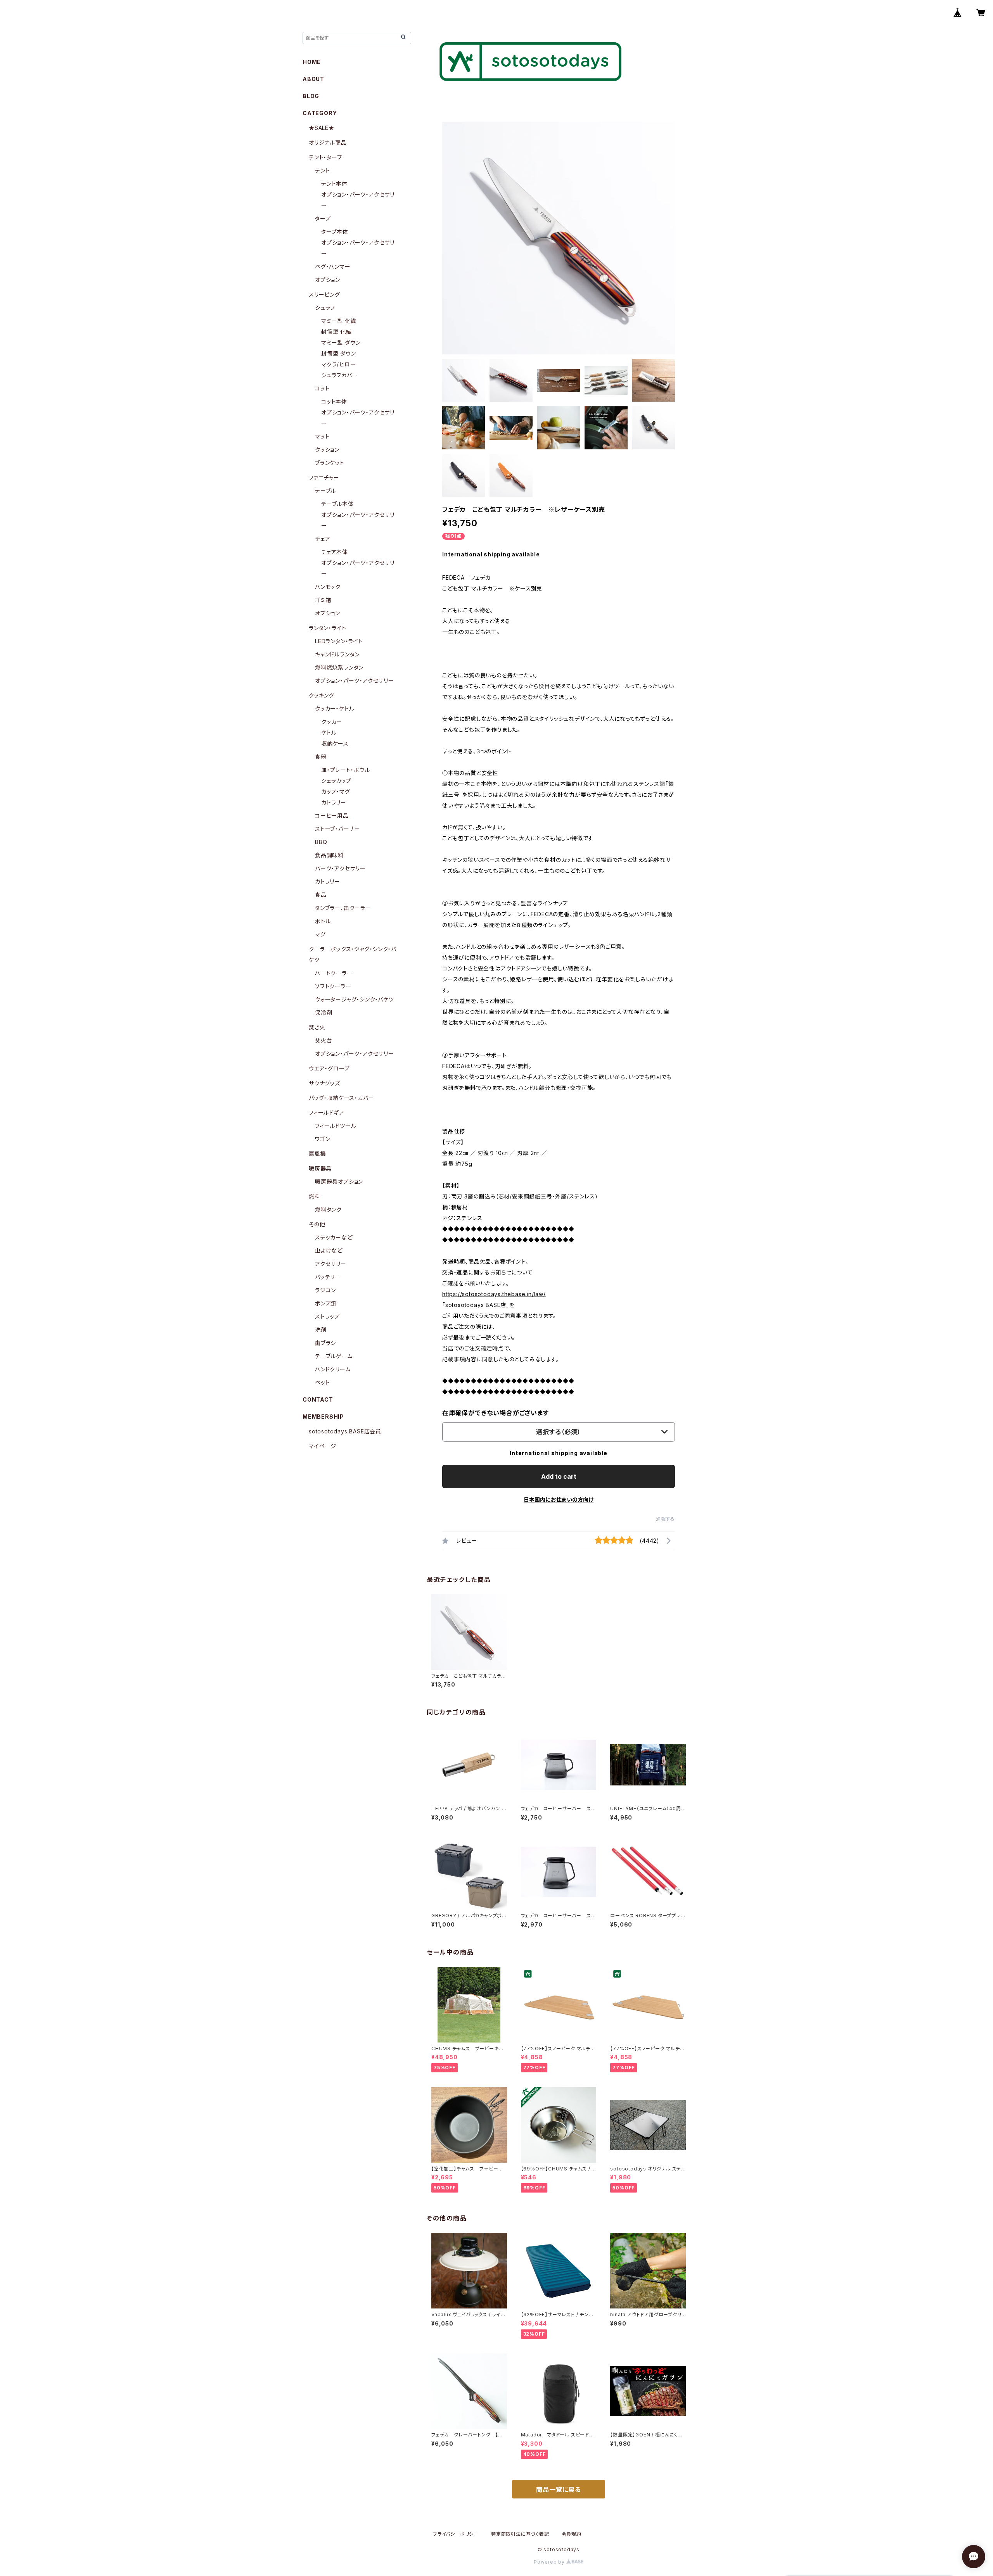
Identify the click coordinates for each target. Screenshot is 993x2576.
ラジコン (325, 1290)
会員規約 (572, 2534)
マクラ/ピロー (339, 364)
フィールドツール (336, 1126)
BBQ (321, 842)
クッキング (322, 695)
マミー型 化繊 (339, 321)
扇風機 (317, 1154)
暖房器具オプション (339, 1182)
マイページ (323, 1446)
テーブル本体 (337, 504)
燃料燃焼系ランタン (339, 667)
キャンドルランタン (337, 654)
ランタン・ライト (327, 628)
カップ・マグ (336, 792)
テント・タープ (326, 157)
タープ (323, 218)
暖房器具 (320, 1168)
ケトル (329, 733)
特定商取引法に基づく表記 (520, 2534)
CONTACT (318, 1399)
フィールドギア (327, 1113)
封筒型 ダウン (339, 353)
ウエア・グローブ (329, 1068)
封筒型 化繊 (336, 332)
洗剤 (321, 1330)
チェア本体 (335, 552)
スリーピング (324, 294)
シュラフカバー (340, 375)
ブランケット (330, 463)
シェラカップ (336, 781)
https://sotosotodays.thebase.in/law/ (494, 1294)
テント (322, 170)
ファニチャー (324, 477)
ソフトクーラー (333, 986)
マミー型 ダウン (341, 343)
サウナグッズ (324, 1083)
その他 (317, 1224)
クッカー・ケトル (335, 709)
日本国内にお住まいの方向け (559, 1500)
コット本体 (334, 401)
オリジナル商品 (328, 142)
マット (322, 436)
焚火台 (324, 1040)
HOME (312, 62)
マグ (320, 934)
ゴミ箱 (323, 600)
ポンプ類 (326, 1303)
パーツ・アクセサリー (340, 868)
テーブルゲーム (334, 1356)
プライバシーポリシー (456, 2534)
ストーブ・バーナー (338, 829)
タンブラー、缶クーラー (343, 908)
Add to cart (559, 1476)
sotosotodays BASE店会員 (345, 1431)
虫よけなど (329, 1251)
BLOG (311, 96)
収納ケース (335, 743)
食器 (321, 757)
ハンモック (328, 587)
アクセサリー (331, 1264)
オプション (328, 280)
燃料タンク (328, 1209)
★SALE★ (322, 128)
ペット (322, 1382)
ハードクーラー (334, 973)
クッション (327, 450)
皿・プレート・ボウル (346, 770)
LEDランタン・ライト (339, 641)
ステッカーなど (334, 1237)
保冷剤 (324, 1013)
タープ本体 (335, 232)
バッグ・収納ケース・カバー (341, 1098)
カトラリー (334, 802)
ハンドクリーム (333, 1369)
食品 (321, 895)
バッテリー (328, 1277)
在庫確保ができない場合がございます (496, 1413)
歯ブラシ (325, 1343)
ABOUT (313, 79)
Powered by (550, 2562)
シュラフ (325, 308)
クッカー (332, 722)
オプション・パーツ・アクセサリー (355, 681)
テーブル (325, 491)
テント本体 (334, 184)
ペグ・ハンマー (333, 267)
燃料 (315, 1196)
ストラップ (327, 1316)
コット (322, 388)
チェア (323, 539)
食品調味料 (329, 855)
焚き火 (317, 1027)
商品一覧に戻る (559, 2490)
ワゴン (323, 1139)
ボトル (323, 921)
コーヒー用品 (332, 816)
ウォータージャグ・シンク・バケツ (355, 999)
